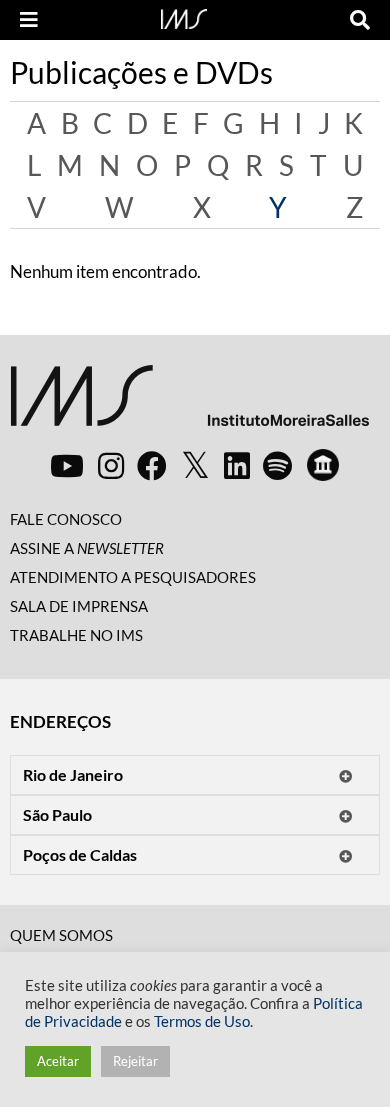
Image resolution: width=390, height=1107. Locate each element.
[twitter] (195, 466)
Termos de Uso (202, 1021)
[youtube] (67, 465)
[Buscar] (360, 20)
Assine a (87, 548)
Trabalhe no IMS (76, 635)
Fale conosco (66, 519)
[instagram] (111, 465)
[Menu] (29, 20)
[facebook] (152, 465)
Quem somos (61, 935)
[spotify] (277, 465)
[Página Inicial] (184, 17)
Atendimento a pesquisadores (133, 577)
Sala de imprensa (79, 606)
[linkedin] (237, 465)
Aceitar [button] (58, 1061)
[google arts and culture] (323, 465)
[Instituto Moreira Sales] (189, 403)
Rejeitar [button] (135, 1061)
